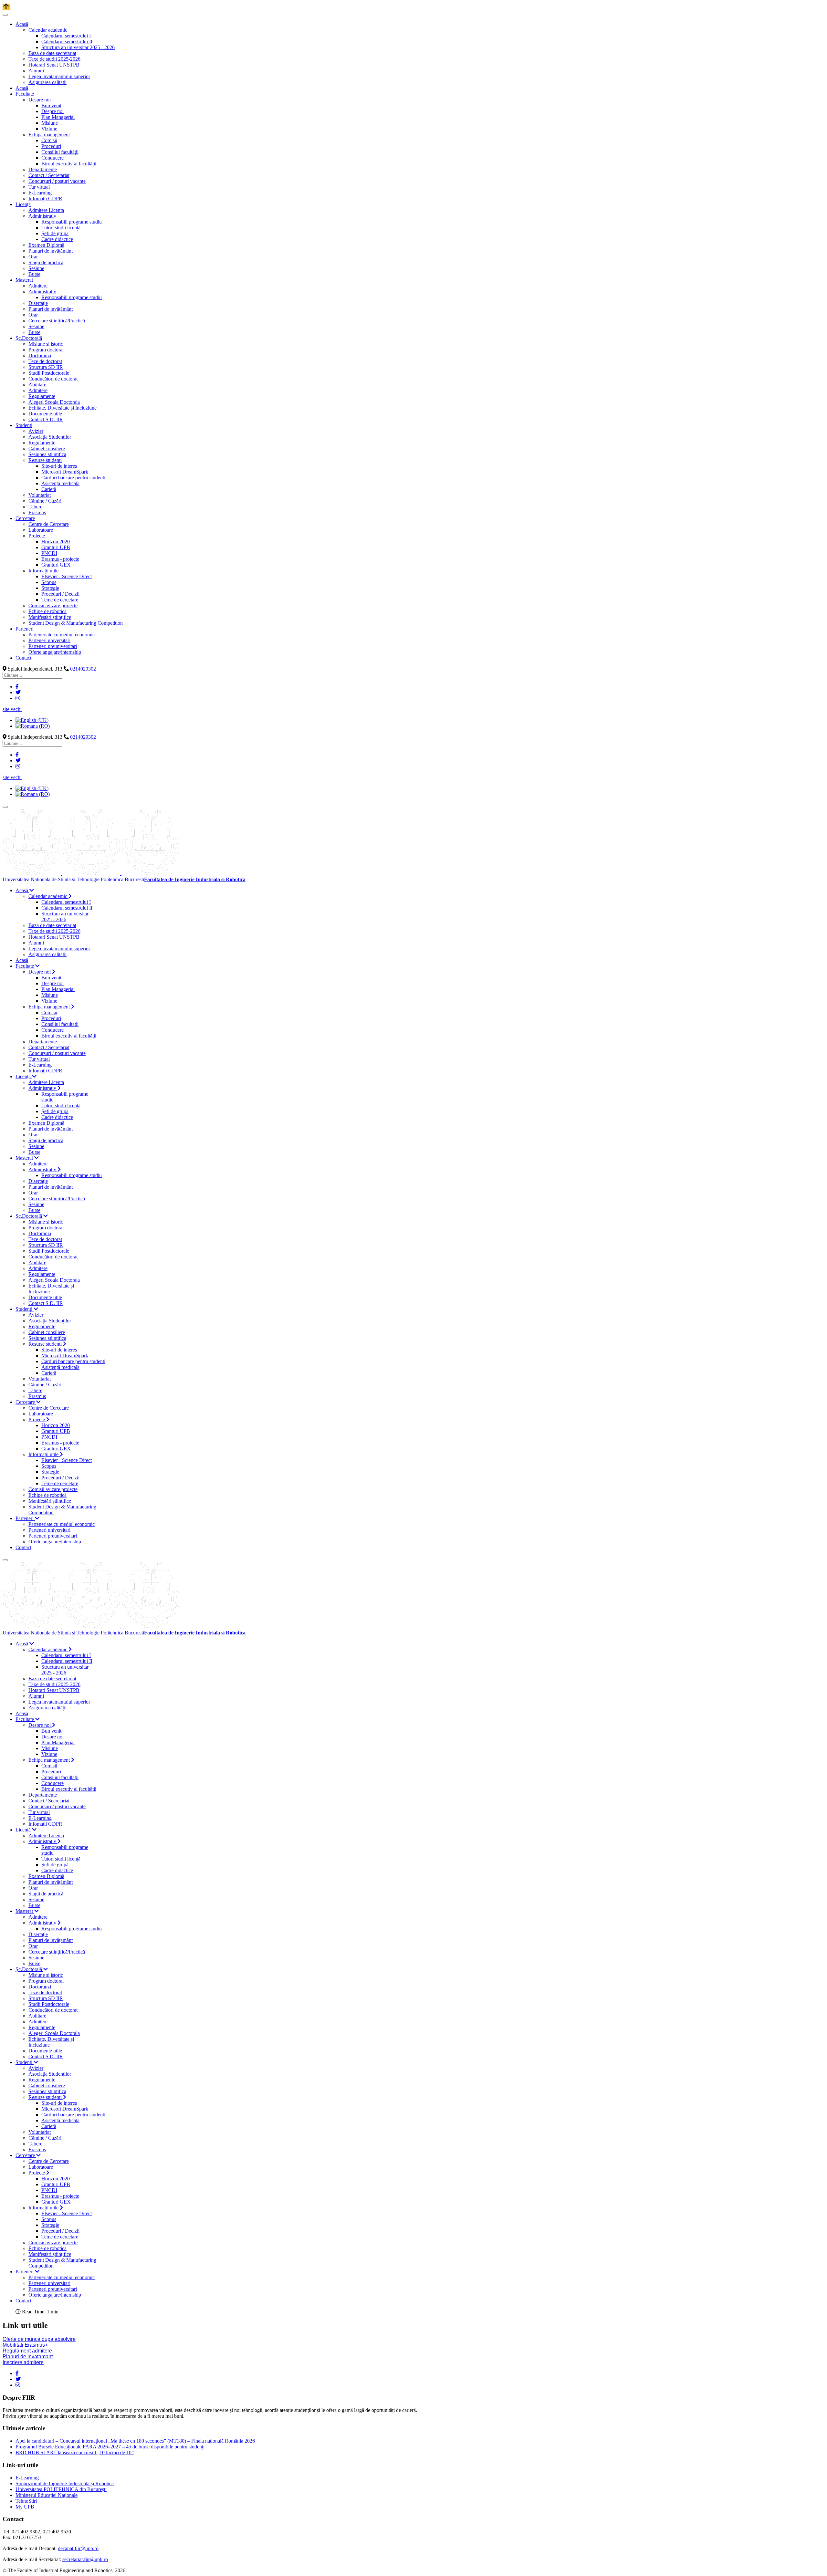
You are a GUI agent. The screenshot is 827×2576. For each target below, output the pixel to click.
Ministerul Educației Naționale (47, 2495)
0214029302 (83, 669)
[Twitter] (18, 692)
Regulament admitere (27, 2351)
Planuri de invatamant (28, 2357)
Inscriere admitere (23, 2362)
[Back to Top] (6, 7)
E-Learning (27, 2478)
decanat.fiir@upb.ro (78, 2548)
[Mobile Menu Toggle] (5, 15)
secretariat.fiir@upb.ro (85, 2559)
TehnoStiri (26, 2501)
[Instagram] (18, 698)
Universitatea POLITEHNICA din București (61, 2489)
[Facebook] (17, 687)
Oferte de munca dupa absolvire (39, 2339)
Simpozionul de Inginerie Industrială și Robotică (65, 2483)
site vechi (12, 709)
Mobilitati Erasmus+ (25, 2345)
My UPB (25, 2507)
